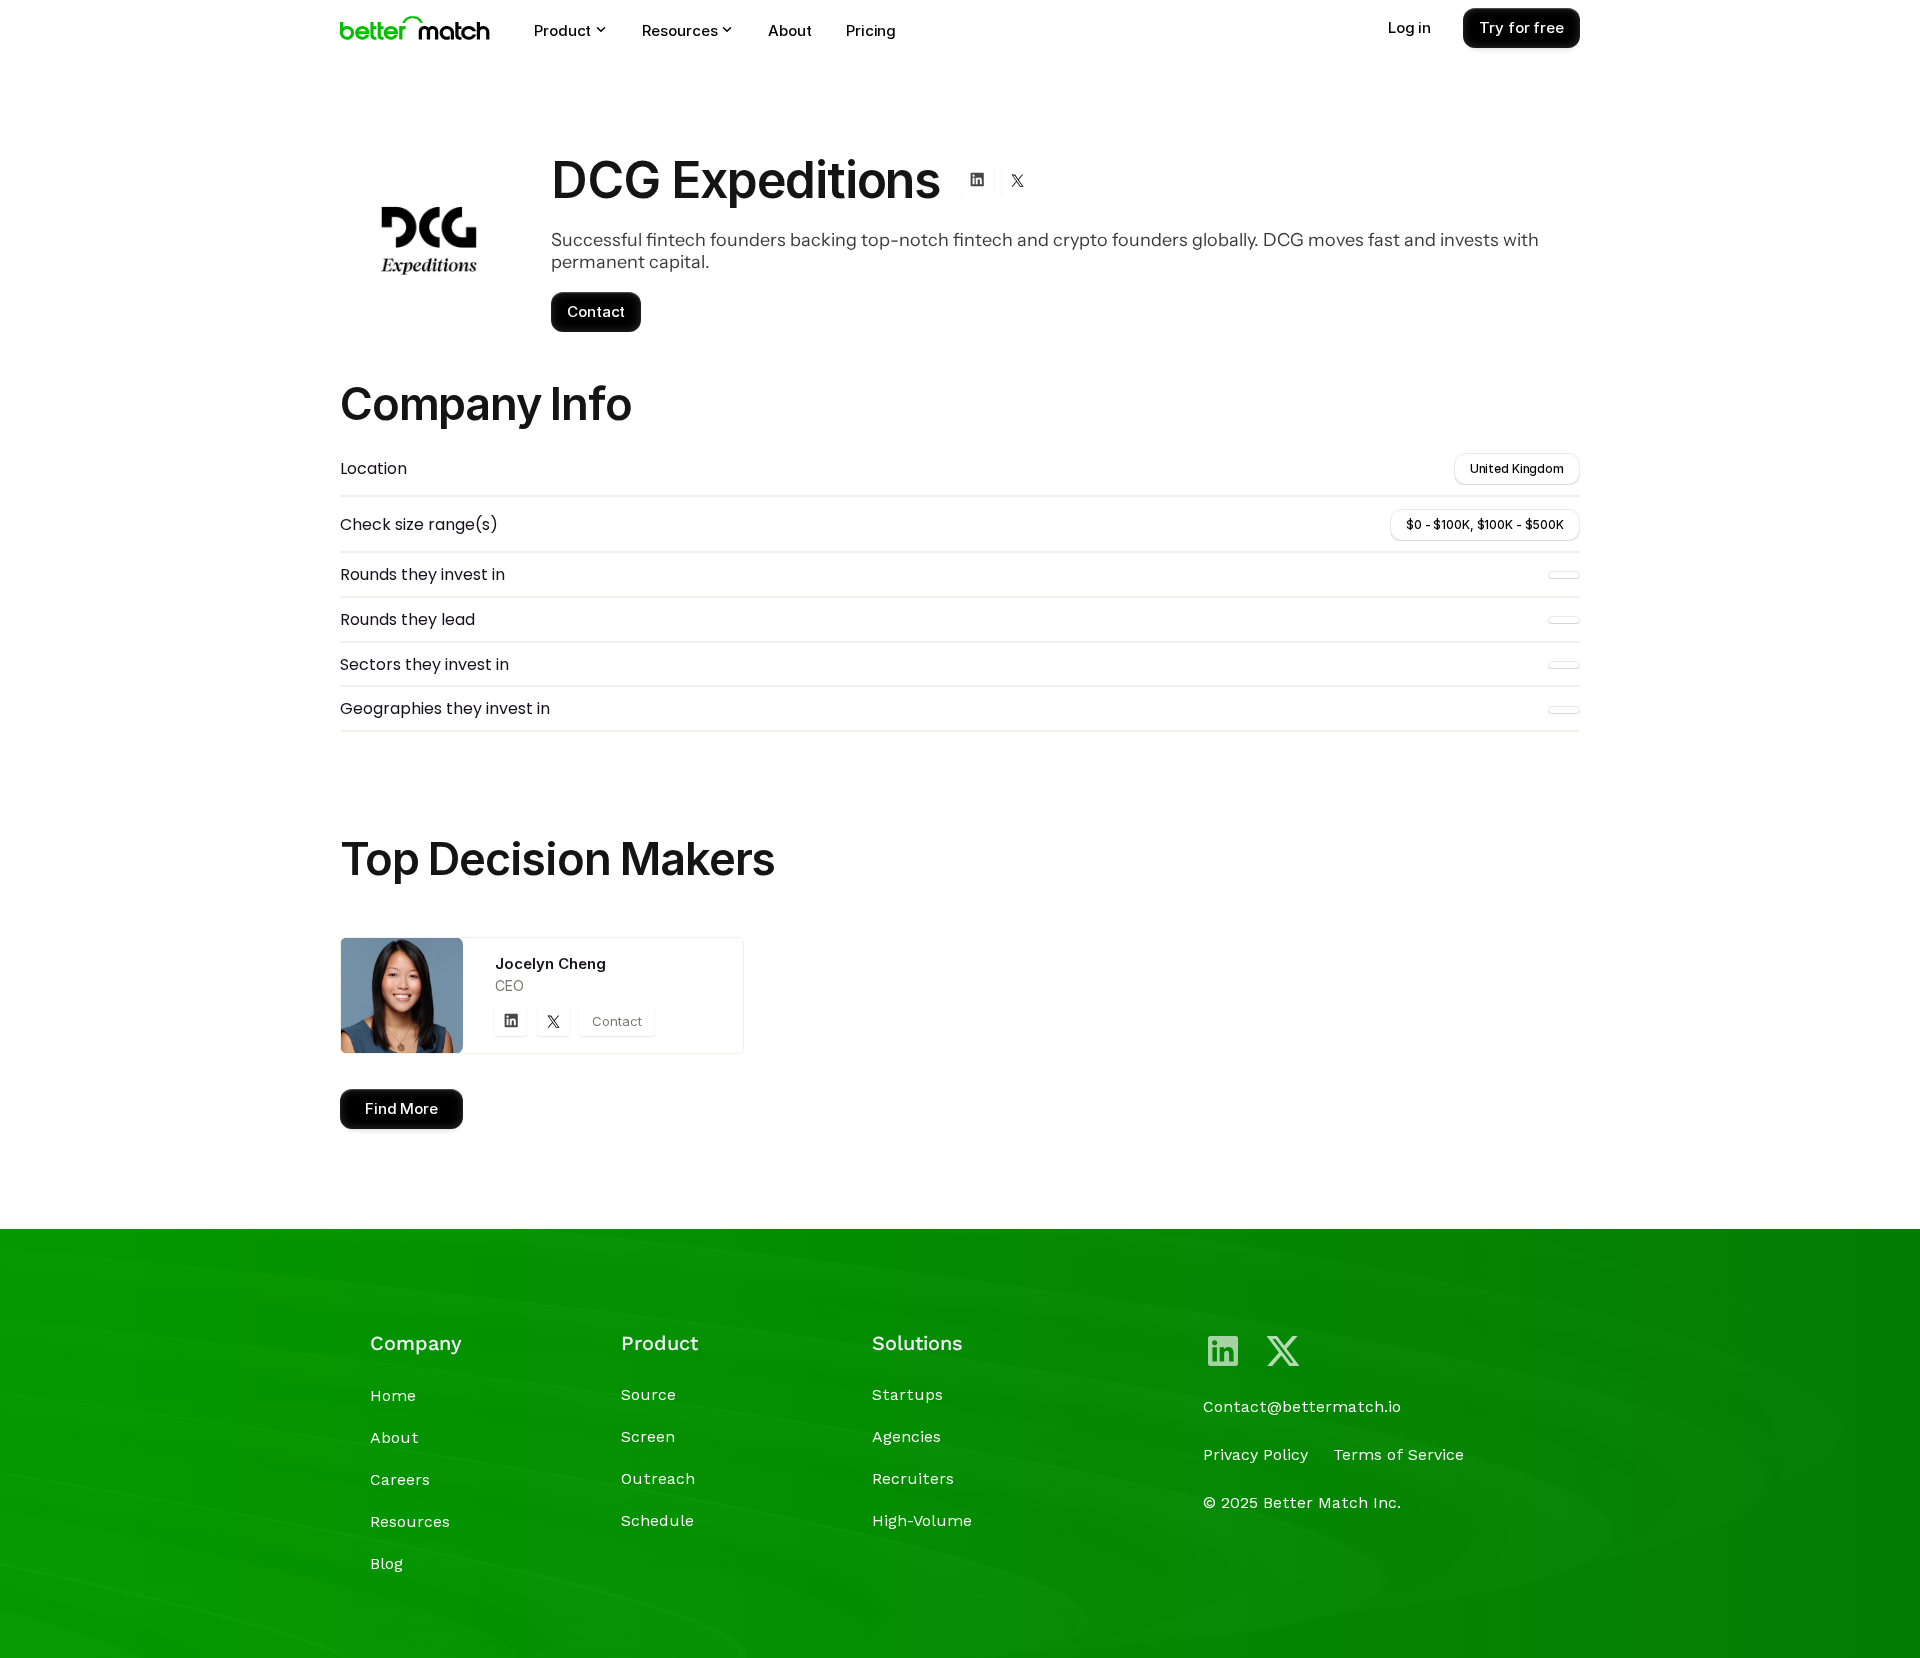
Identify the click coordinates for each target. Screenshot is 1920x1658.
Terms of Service (1398, 1454)
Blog (386, 1563)
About (394, 1437)
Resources (410, 1521)
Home (393, 1395)
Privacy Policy (1255, 1454)
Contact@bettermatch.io (1302, 1406)
